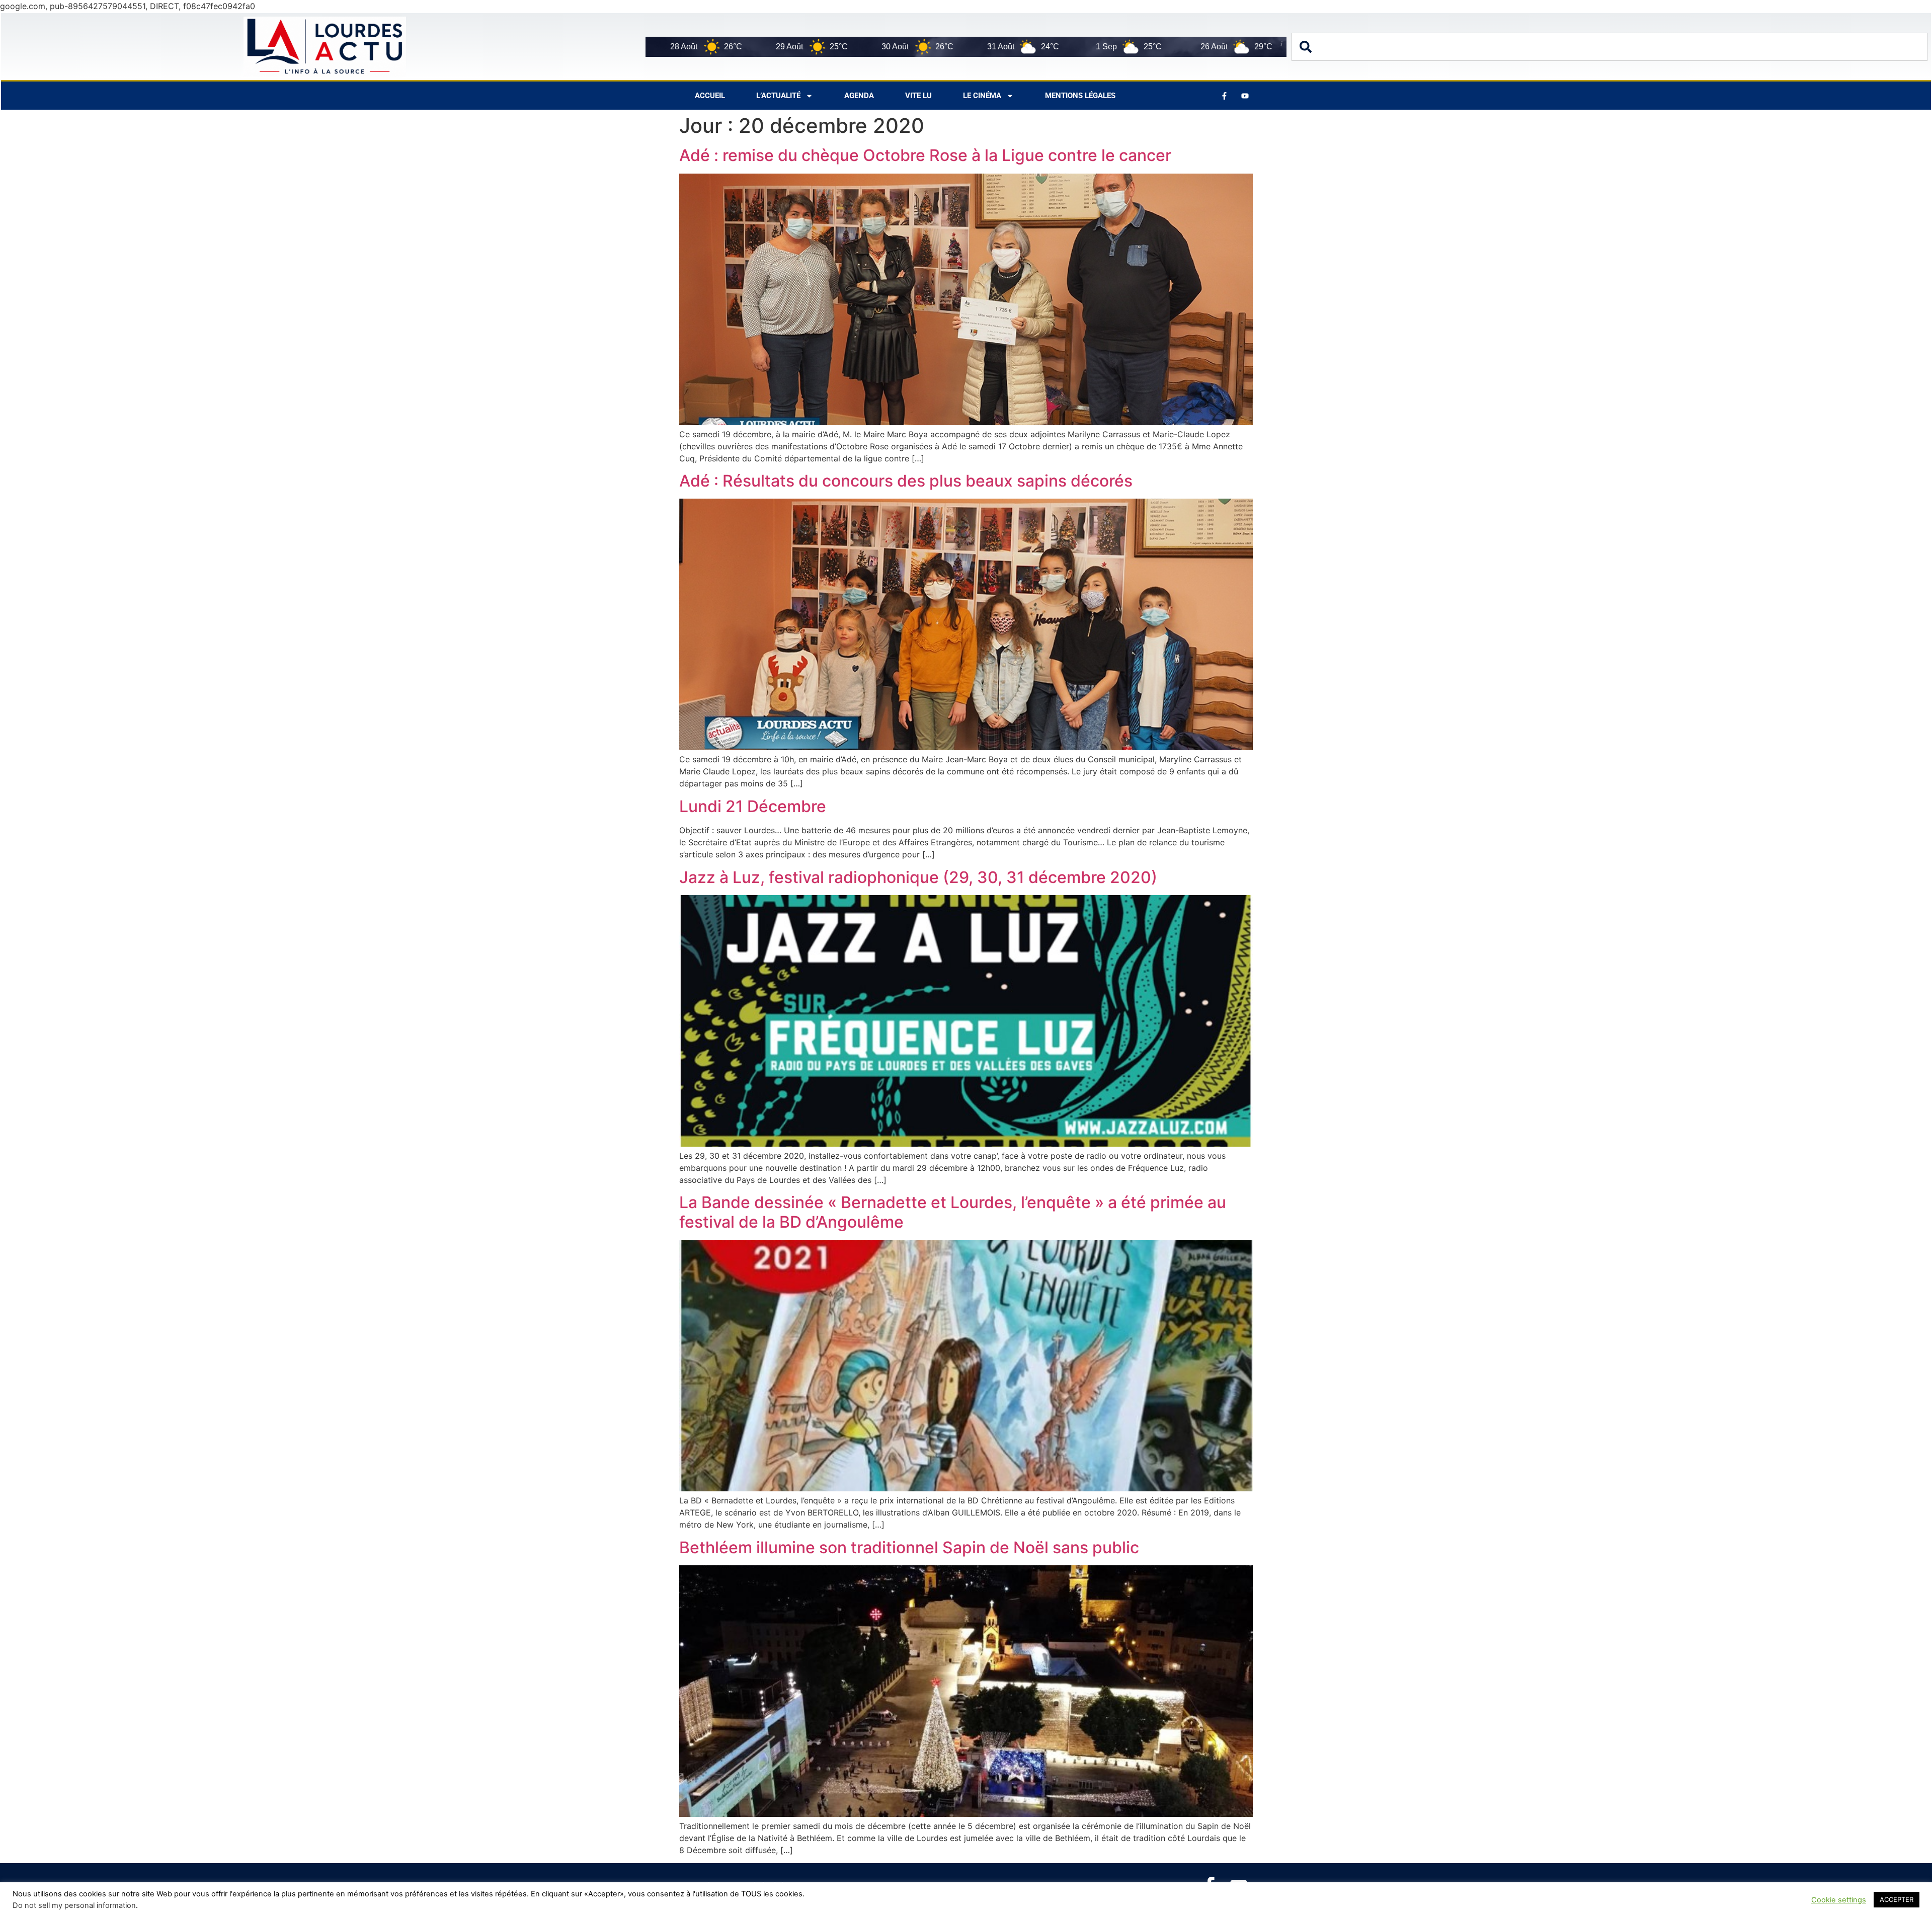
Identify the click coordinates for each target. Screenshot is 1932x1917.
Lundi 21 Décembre (753, 806)
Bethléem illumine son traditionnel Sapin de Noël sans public (909, 1547)
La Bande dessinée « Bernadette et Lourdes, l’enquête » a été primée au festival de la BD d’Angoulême (953, 1212)
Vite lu (918, 96)
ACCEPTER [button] (1897, 1899)
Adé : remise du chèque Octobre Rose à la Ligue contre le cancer (925, 155)
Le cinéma (982, 96)
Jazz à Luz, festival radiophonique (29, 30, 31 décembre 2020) (918, 877)
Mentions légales (1080, 96)
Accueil (710, 96)
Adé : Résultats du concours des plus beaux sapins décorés (906, 481)
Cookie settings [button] (1839, 1900)
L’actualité (778, 96)
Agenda (859, 96)
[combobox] (1609, 47)
